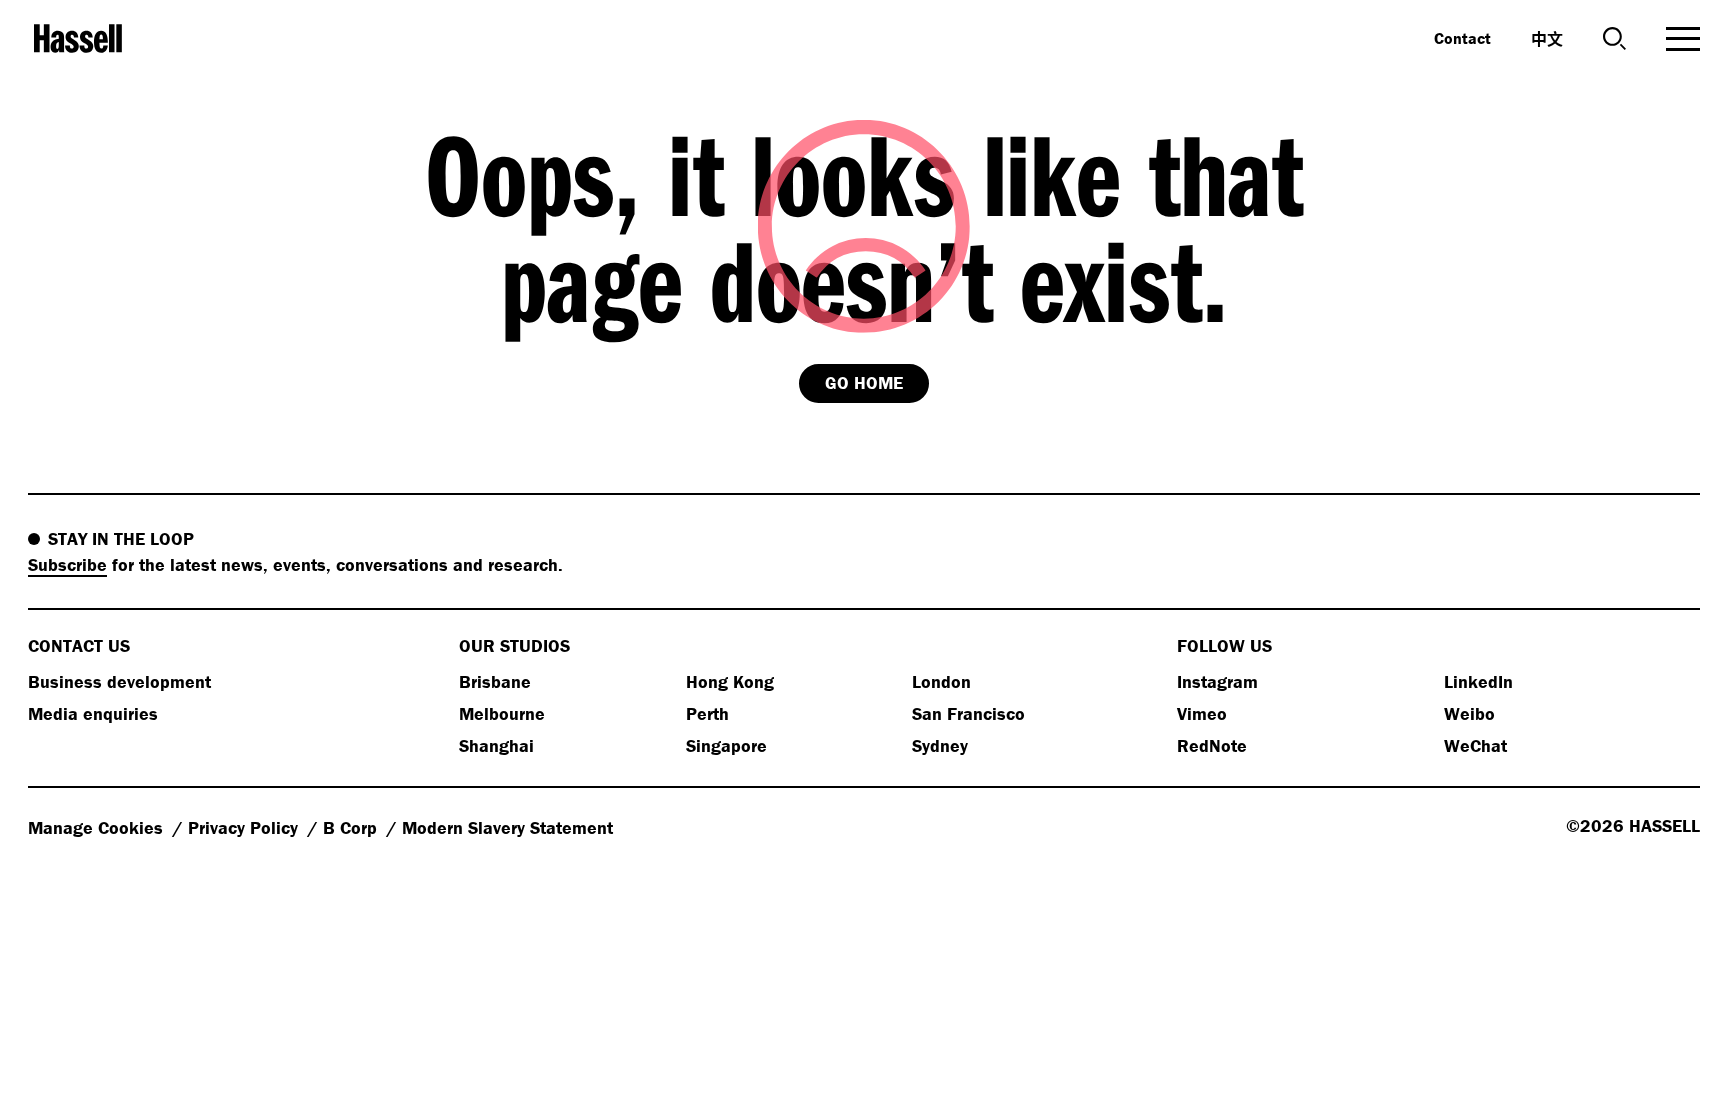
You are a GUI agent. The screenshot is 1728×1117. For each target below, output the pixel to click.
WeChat (1475, 745)
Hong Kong (730, 681)
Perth (707, 713)
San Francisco (968, 713)
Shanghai (496, 745)
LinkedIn (1478, 681)
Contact (1462, 38)
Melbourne (502, 713)
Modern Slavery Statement (507, 827)
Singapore (726, 745)
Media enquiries (93, 713)
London (941, 681)
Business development (119, 681)
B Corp (352, 827)
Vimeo (1202, 713)
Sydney (940, 745)
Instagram (1217, 681)
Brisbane (495, 681)
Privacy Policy (245, 827)
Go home (864, 382)
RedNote (1212, 745)
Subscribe (67, 564)
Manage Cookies (98, 827)
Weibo (1469, 713)
